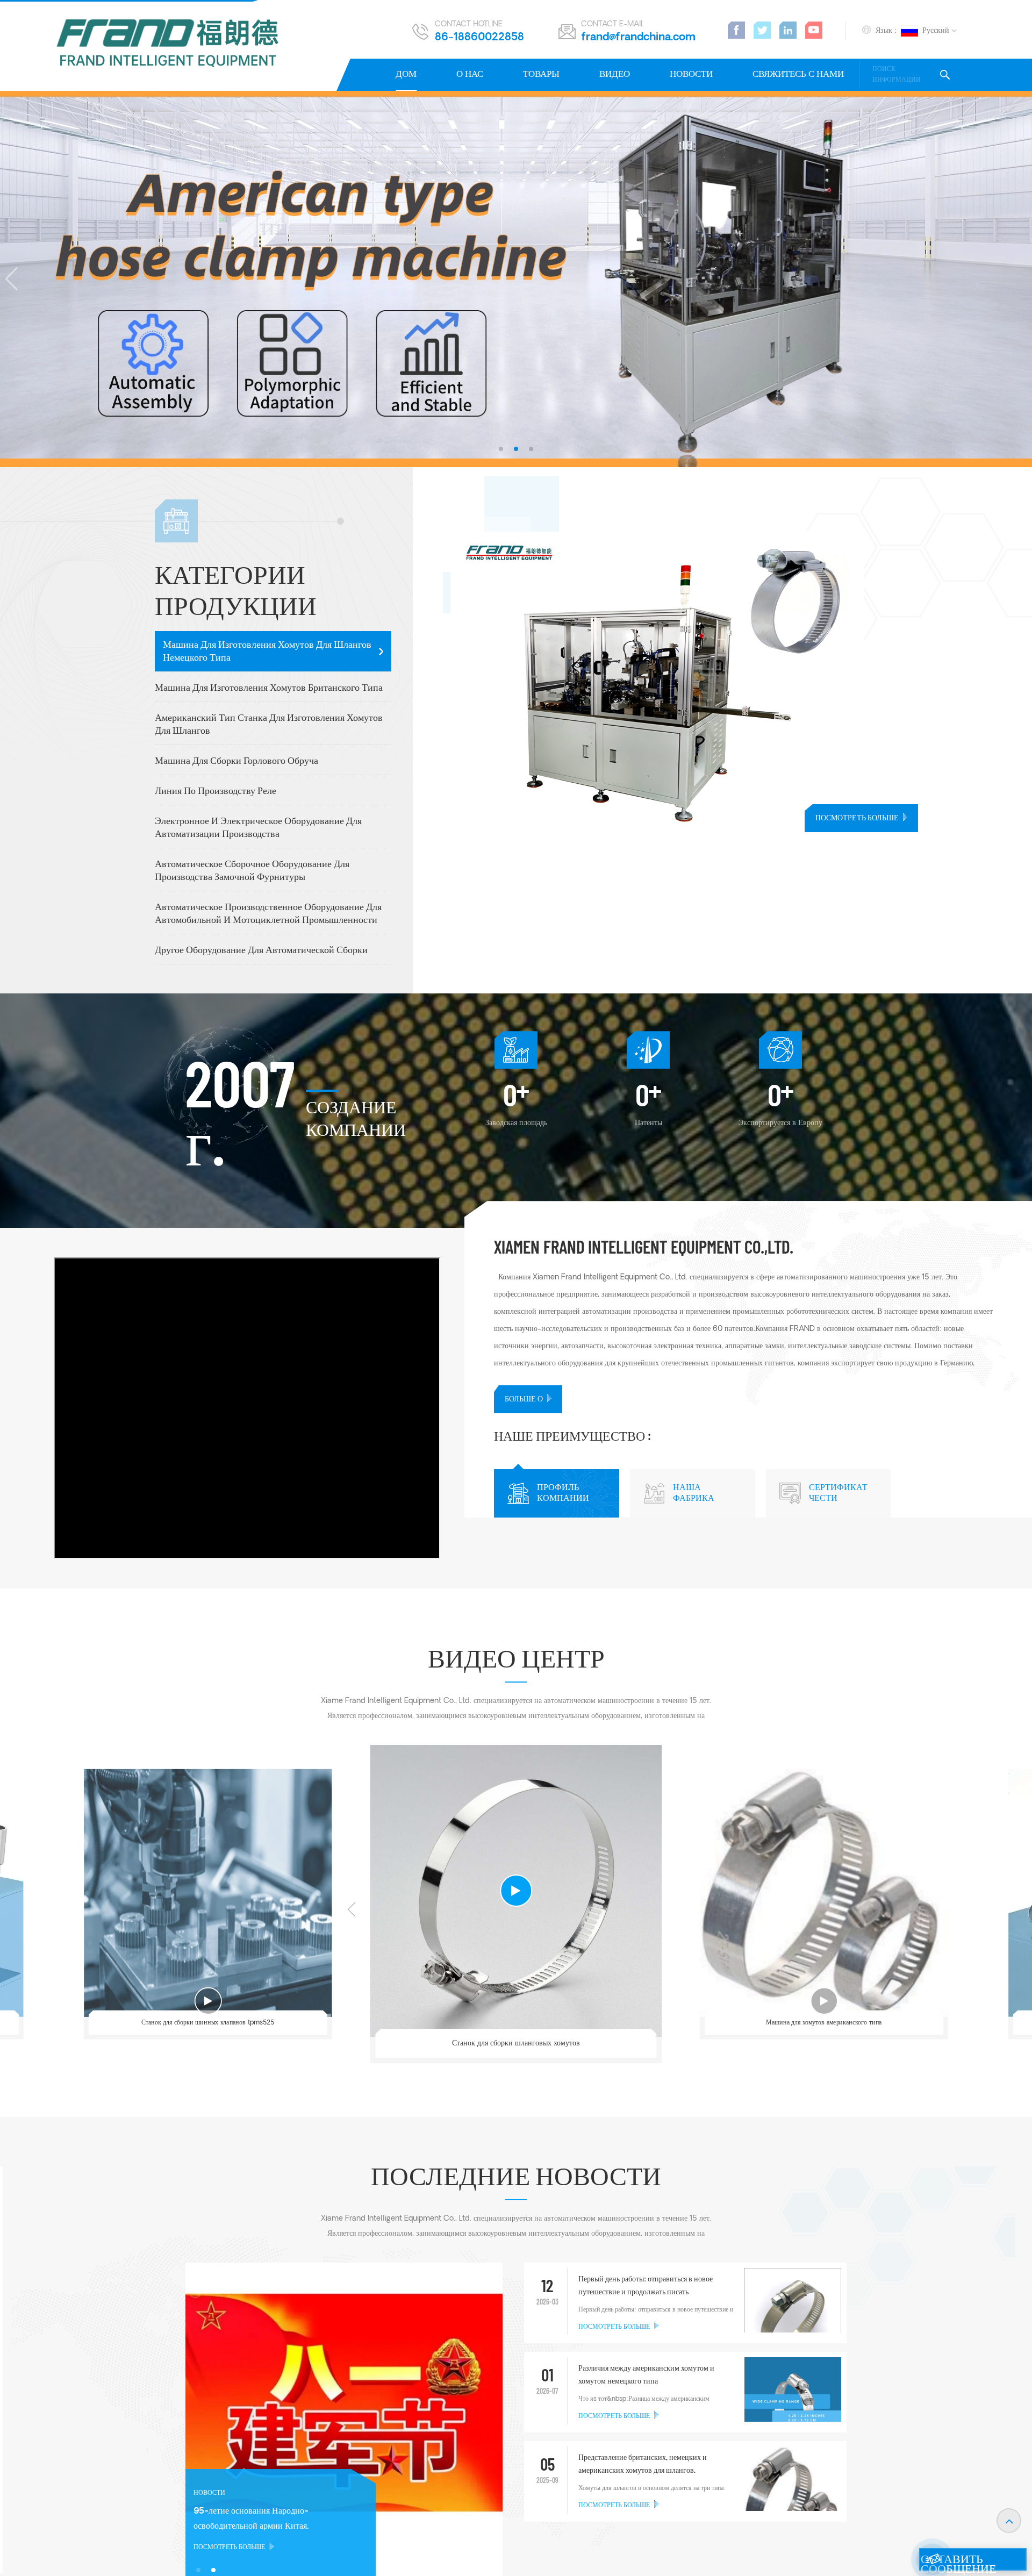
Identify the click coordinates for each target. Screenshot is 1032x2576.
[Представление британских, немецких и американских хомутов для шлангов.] (793, 2499)
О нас (470, 74)
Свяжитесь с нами (798, 74)
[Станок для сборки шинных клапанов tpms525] (208, 1893)
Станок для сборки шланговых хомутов (516, 2043)
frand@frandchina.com (638, 38)
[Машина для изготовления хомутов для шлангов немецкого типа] (741, 682)
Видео (615, 74)
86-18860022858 (479, 38)
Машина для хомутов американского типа (824, 2023)
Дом (406, 74)
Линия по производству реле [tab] (216, 792)
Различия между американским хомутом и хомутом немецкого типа (646, 2375)
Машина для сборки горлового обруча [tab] (236, 761)
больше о (524, 1400)
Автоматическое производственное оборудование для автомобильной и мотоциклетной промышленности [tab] (268, 914)
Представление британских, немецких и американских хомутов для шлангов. (643, 2464)
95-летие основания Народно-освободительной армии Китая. (251, 2519)
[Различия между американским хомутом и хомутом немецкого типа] (793, 2406)
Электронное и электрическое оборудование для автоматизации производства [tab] (258, 828)
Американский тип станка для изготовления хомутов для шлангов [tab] (269, 725)
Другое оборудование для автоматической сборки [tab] (261, 951)
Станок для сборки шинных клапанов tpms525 (208, 2023)
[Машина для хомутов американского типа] (824, 1893)
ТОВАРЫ (541, 74)
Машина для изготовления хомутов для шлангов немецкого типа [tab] (267, 652)
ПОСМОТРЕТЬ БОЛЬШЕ (857, 818)
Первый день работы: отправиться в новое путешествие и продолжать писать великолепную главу (646, 2287)
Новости (691, 74)
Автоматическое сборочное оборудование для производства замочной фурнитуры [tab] (252, 871)
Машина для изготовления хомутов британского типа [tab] (269, 688)
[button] (501, 449)
